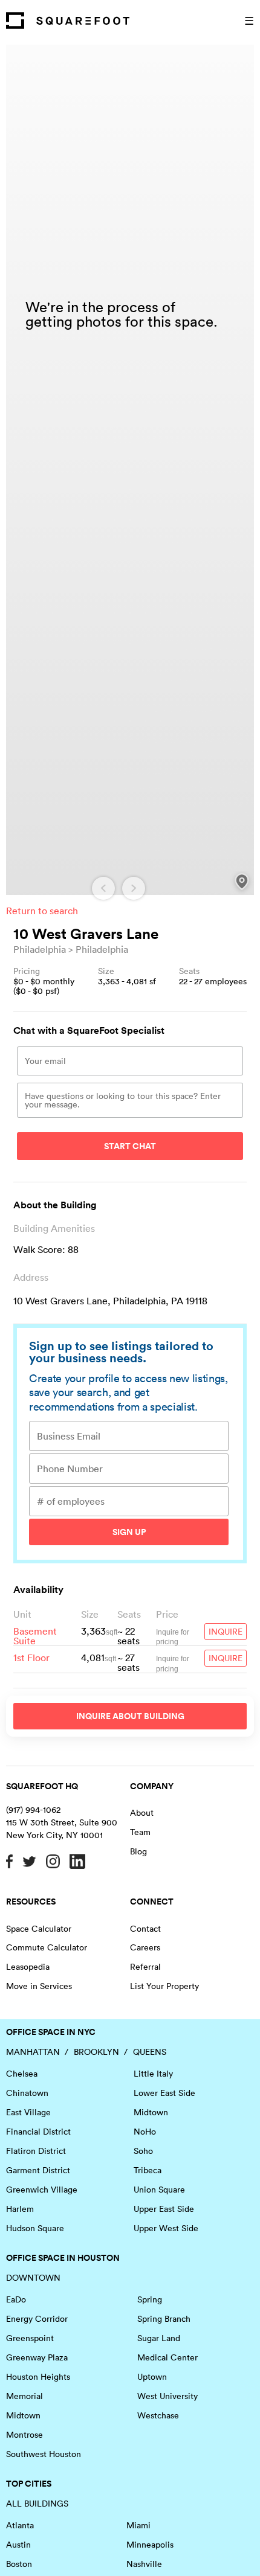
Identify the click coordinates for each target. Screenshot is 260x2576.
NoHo (145, 2132)
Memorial (24, 2396)
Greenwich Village (42, 2190)
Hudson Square (35, 2228)
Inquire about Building (130, 1716)
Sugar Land (159, 2338)
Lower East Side (164, 2093)
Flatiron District (36, 2151)
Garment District (38, 2170)
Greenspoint (30, 2338)
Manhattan (33, 2052)
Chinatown (27, 2093)
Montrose (24, 2435)
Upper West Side (166, 2228)
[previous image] (103, 888)
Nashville (144, 2564)
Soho (143, 2151)
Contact (145, 1929)
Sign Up (129, 1532)
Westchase (158, 2415)
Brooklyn (96, 2052)
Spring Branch (164, 2319)
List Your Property (164, 1986)
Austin (18, 2545)
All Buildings (37, 2504)
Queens (150, 2052)
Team (140, 1832)
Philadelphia (40, 949)
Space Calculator (39, 1929)
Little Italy (153, 2074)
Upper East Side (164, 2209)
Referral (145, 1967)
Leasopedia (28, 1967)
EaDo (16, 2299)
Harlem (20, 2209)
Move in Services (39, 1986)
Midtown (151, 2112)
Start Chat (130, 1146)
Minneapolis (150, 2545)
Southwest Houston (44, 2454)
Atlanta (20, 2525)
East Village (28, 2112)
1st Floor (31, 1658)
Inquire (226, 1632)
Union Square (159, 2190)
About (142, 1813)
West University (167, 2396)
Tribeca (148, 2170)
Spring (150, 2299)
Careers (145, 1947)
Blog (138, 1851)
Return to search (42, 911)
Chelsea (22, 2074)
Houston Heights (38, 2377)
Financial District (38, 2132)
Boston (19, 2564)
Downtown (33, 2278)
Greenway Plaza (37, 2357)
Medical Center (167, 2357)
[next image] (134, 888)
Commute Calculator (47, 1947)
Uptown (152, 2377)
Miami (138, 2525)
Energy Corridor (37, 2319)
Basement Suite (35, 1636)
